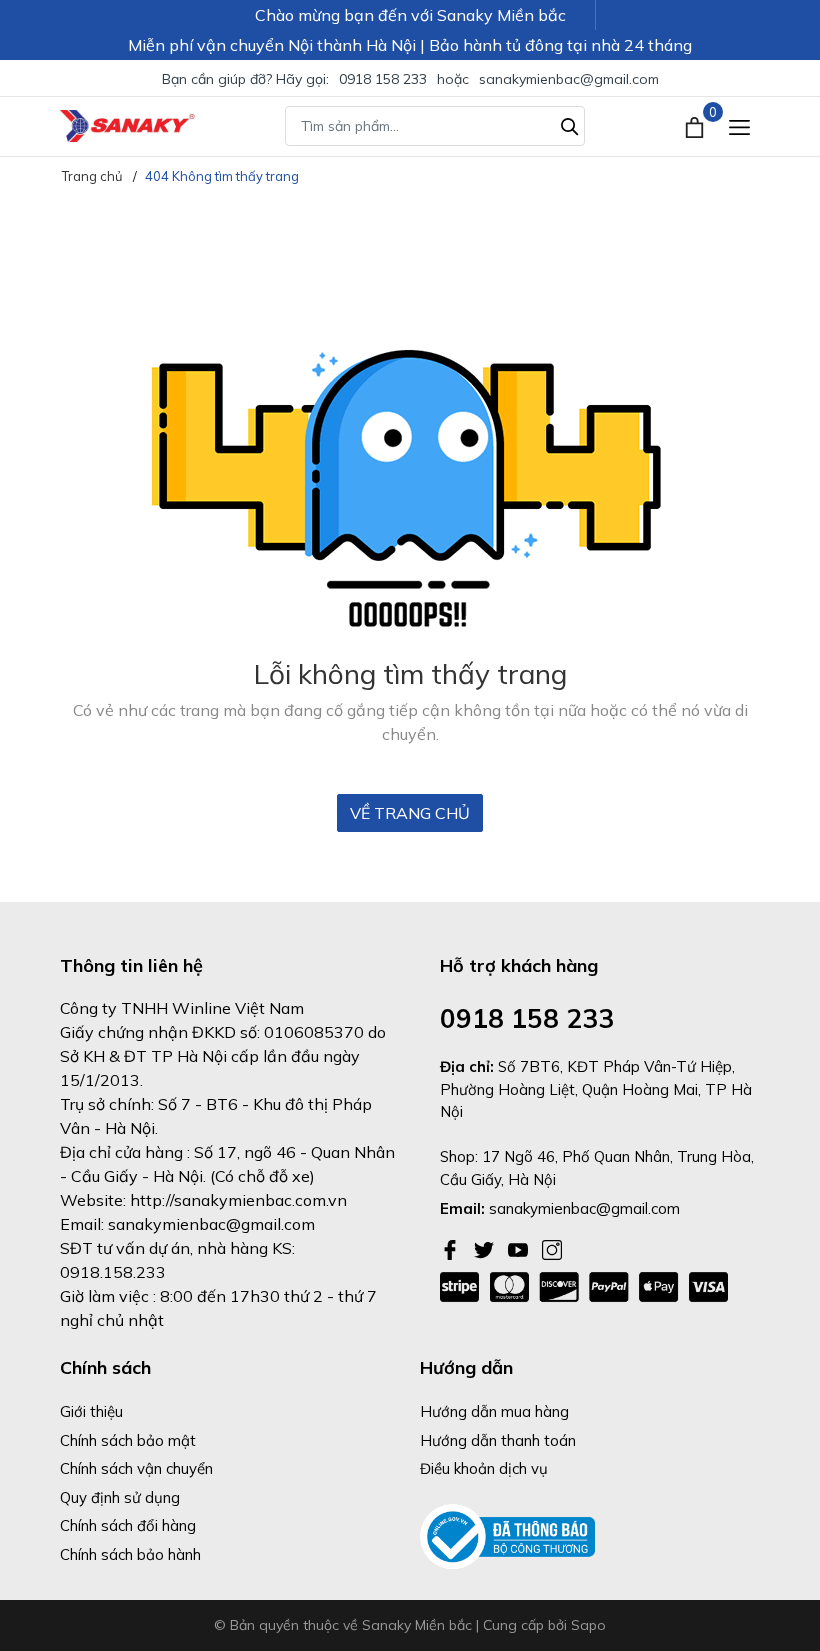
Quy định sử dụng (120, 1497)
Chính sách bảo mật (128, 1440)
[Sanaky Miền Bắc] (127, 126)
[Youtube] (520, 1248)
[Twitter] (486, 1248)
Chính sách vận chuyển (136, 1468)
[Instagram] (552, 1248)
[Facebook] (452, 1248)
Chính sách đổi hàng (128, 1525)
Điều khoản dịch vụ (484, 1468)
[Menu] (739, 126)
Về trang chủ (410, 813)
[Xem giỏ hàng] (696, 126)
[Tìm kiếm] (570, 124)
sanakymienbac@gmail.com (569, 79)
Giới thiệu (91, 1411)
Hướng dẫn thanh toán (498, 1440)
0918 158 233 (383, 79)
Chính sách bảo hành (130, 1554)
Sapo (588, 1625)
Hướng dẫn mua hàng (494, 1411)
